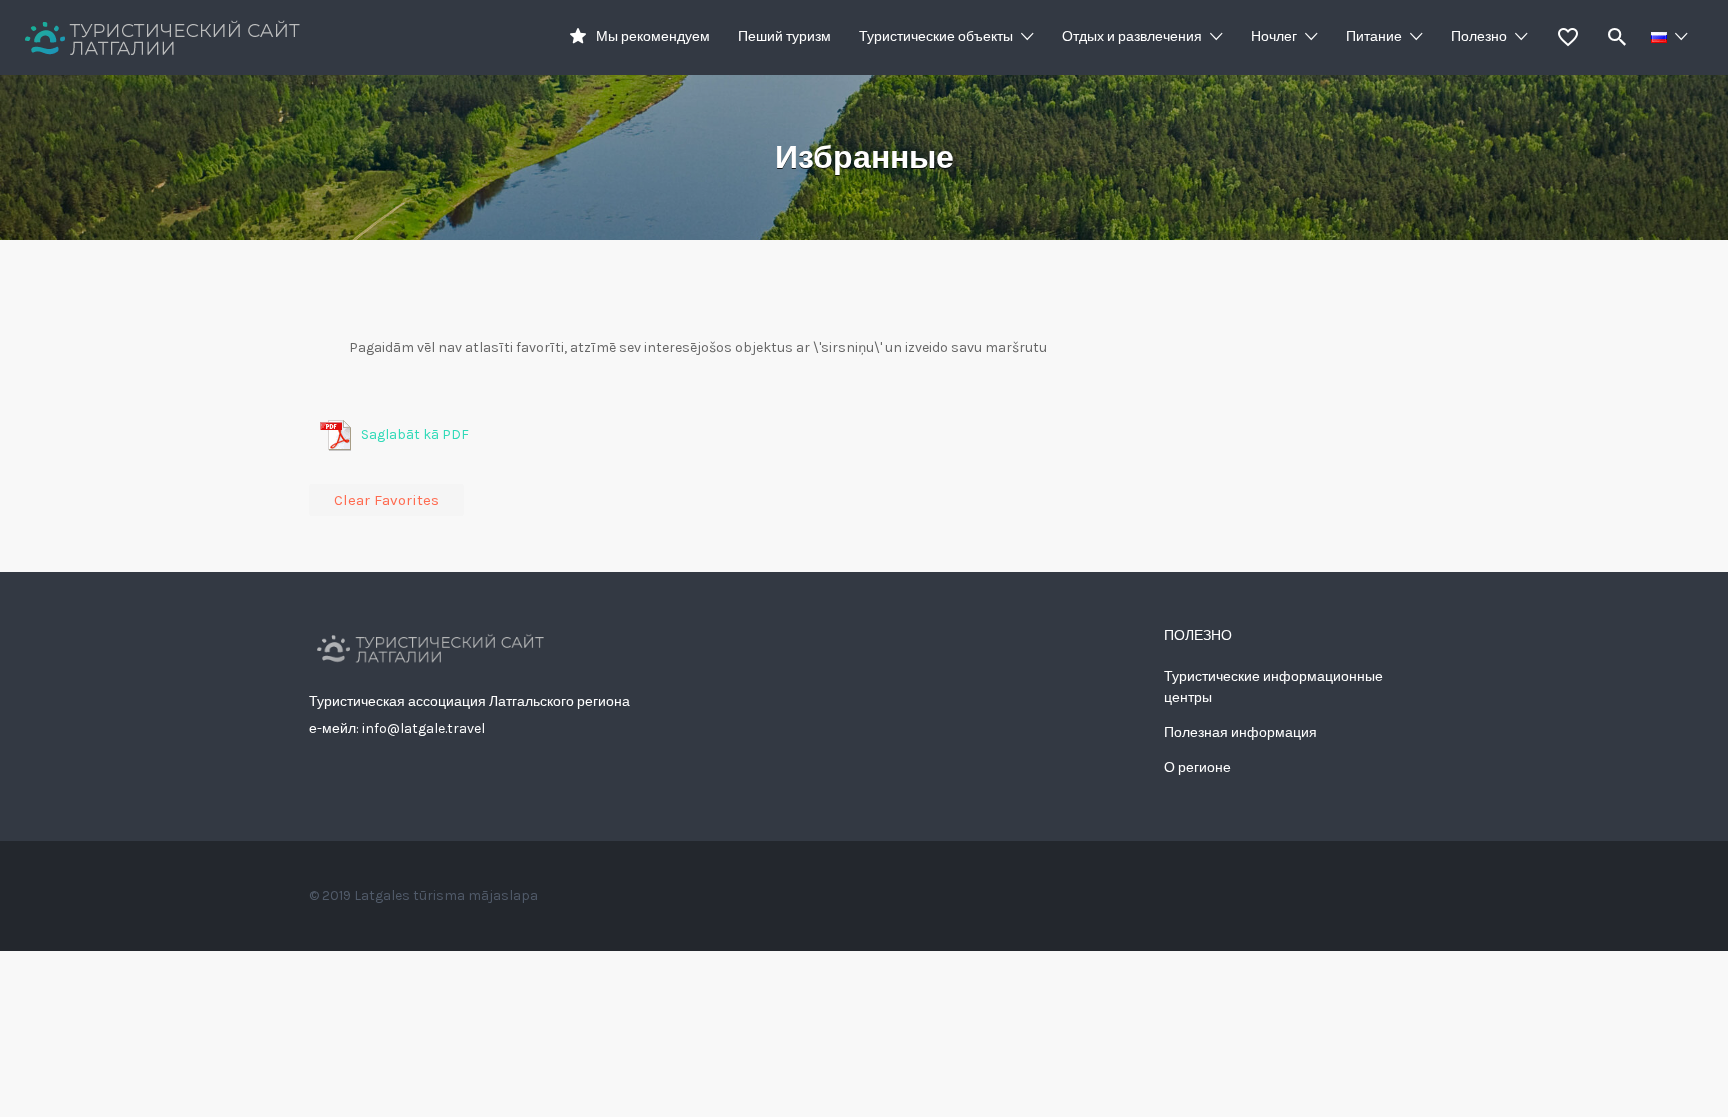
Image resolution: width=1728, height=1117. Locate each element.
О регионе (1197, 767)
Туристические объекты (936, 36)
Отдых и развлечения (1132, 36)
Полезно (1479, 36)
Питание (1374, 36)
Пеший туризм (784, 36)
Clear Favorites (386, 500)
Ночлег (1274, 36)
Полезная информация (1240, 732)
